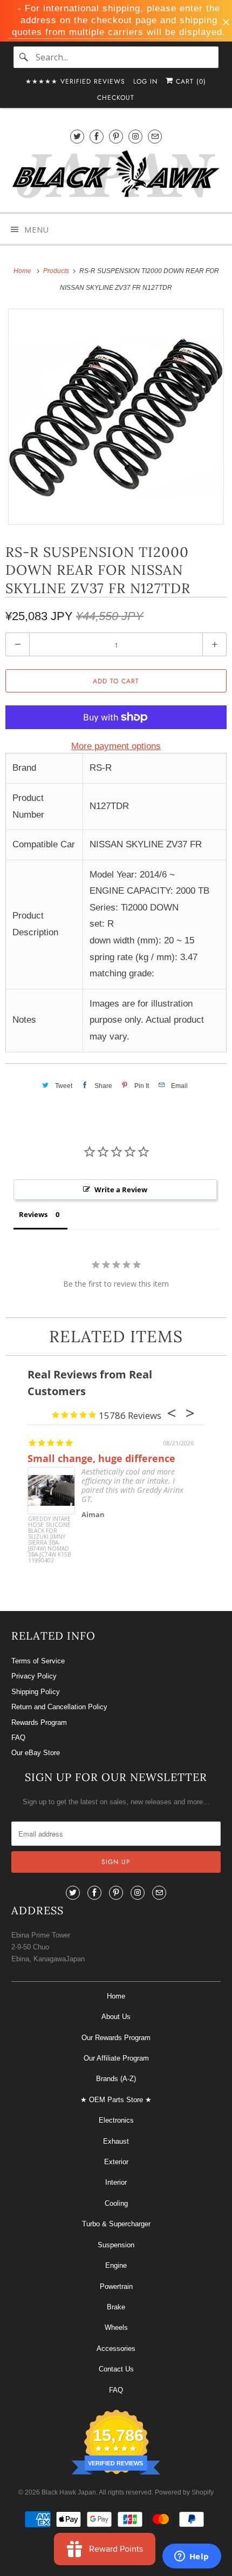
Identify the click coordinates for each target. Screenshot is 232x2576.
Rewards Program (39, 1722)
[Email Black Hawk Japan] (155, 136)
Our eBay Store (36, 1753)
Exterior (116, 2162)
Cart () (190, 81)
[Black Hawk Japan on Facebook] (97, 136)
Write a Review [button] (121, 1190)
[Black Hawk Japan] (116, 176)
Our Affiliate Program (116, 2058)
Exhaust (116, 2141)
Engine (116, 2265)
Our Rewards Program (116, 2038)
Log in (145, 81)
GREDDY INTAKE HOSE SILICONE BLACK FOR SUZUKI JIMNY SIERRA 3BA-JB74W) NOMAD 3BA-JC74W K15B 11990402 (49, 1536)
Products (57, 271)
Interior (116, 2182)
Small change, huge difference (101, 1458)
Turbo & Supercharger (116, 2224)
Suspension (116, 2245)
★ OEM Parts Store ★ (116, 2100)
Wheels (116, 2327)
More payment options (116, 746)
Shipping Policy (36, 1692)
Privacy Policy (34, 1676)
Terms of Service (38, 1661)
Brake (116, 2307)
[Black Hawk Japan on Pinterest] (116, 136)
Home (116, 1996)
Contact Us (116, 2369)
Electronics (116, 2120)
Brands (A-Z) (116, 2079)
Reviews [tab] (33, 1214)
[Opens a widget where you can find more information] (192, 2557)
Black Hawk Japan (69, 2492)
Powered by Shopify (184, 2492)
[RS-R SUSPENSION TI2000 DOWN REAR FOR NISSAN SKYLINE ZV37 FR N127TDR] (116, 417)
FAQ (18, 1738)
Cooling (116, 2203)
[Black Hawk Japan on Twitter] (77, 136)
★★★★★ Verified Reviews (75, 81)
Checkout (116, 98)
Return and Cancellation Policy (59, 1707)
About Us (116, 2017)
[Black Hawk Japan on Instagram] (135, 136)
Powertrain (116, 2286)
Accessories (116, 2349)
